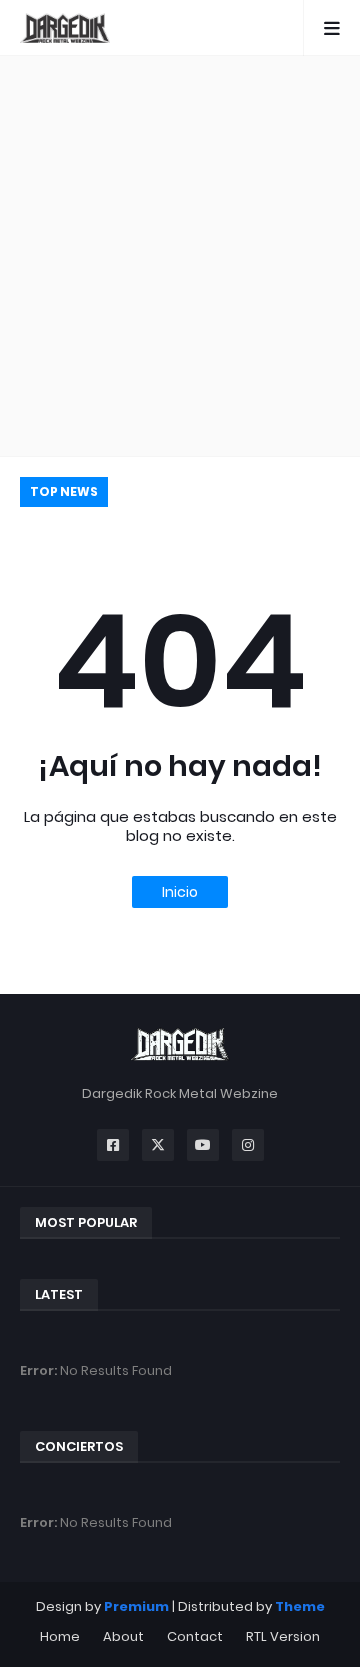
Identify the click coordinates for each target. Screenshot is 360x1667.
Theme (300, 1606)
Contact (195, 1636)
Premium (136, 1606)
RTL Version (283, 1636)
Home (60, 1636)
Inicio (180, 892)
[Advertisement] (180, 256)
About (123, 1636)
